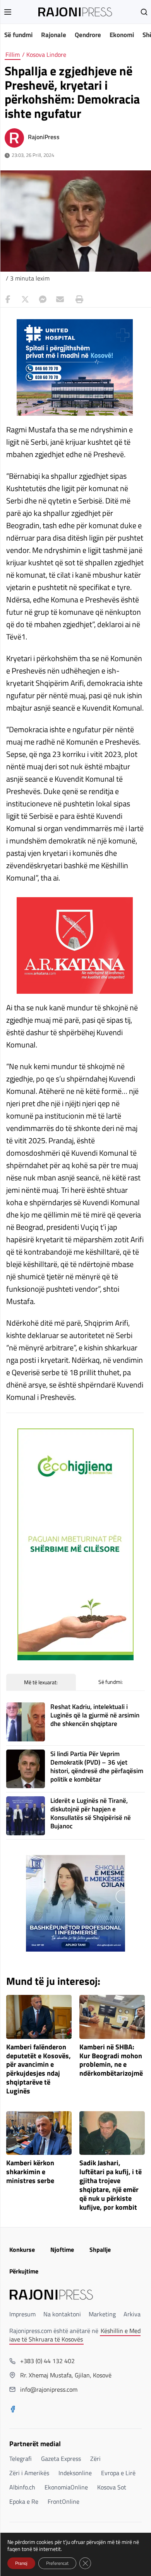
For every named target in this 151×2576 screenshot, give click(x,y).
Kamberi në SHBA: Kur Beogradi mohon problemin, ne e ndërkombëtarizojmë (111, 2060)
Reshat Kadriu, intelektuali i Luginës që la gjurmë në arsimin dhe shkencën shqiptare (95, 1715)
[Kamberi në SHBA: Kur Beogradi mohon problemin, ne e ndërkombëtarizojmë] (112, 2017)
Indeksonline (75, 2473)
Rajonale (54, 35)
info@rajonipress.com (49, 2389)
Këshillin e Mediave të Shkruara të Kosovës (75, 2335)
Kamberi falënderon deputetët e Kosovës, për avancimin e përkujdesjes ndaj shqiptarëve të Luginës (39, 2069)
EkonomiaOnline (66, 2487)
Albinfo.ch (22, 2487)
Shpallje (100, 2250)
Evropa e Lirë (118, 2473)
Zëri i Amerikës (29, 2473)
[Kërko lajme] (144, 12)
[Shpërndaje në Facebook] (8, 299)
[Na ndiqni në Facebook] (13, 2410)
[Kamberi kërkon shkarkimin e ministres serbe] (39, 2133)
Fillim (13, 54)
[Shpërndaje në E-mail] (60, 299)
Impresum (22, 2314)
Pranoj (21, 2563)
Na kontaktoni (62, 2314)
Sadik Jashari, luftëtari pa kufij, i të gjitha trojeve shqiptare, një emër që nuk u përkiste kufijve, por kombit (111, 2185)
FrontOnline (63, 2501)
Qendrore (88, 35)
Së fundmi (18, 35)
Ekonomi (122, 35)
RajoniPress (44, 137)
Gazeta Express (61, 2459)
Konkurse (22, 2250)
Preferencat (57, 2563)
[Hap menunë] (8, 12)
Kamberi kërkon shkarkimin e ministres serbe (30, 2172)
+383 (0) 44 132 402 (47, 2361)
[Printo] (77, 299)
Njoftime (62, 2250)
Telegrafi (21, 2459)
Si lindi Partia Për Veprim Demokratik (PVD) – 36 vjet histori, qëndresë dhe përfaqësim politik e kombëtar (97, 1767)
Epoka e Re (24, 2501)
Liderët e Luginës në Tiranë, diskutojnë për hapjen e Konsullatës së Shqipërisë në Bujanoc (91, 1813)
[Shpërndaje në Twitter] (25, 299)
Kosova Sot (112, 2487)
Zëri (95, 2459)
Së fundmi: (111, 1682)
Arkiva (132, 2314)
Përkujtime (24, 2271)
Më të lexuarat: (41, 1682)
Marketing (102, 2314)
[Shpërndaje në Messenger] (43, 299)
